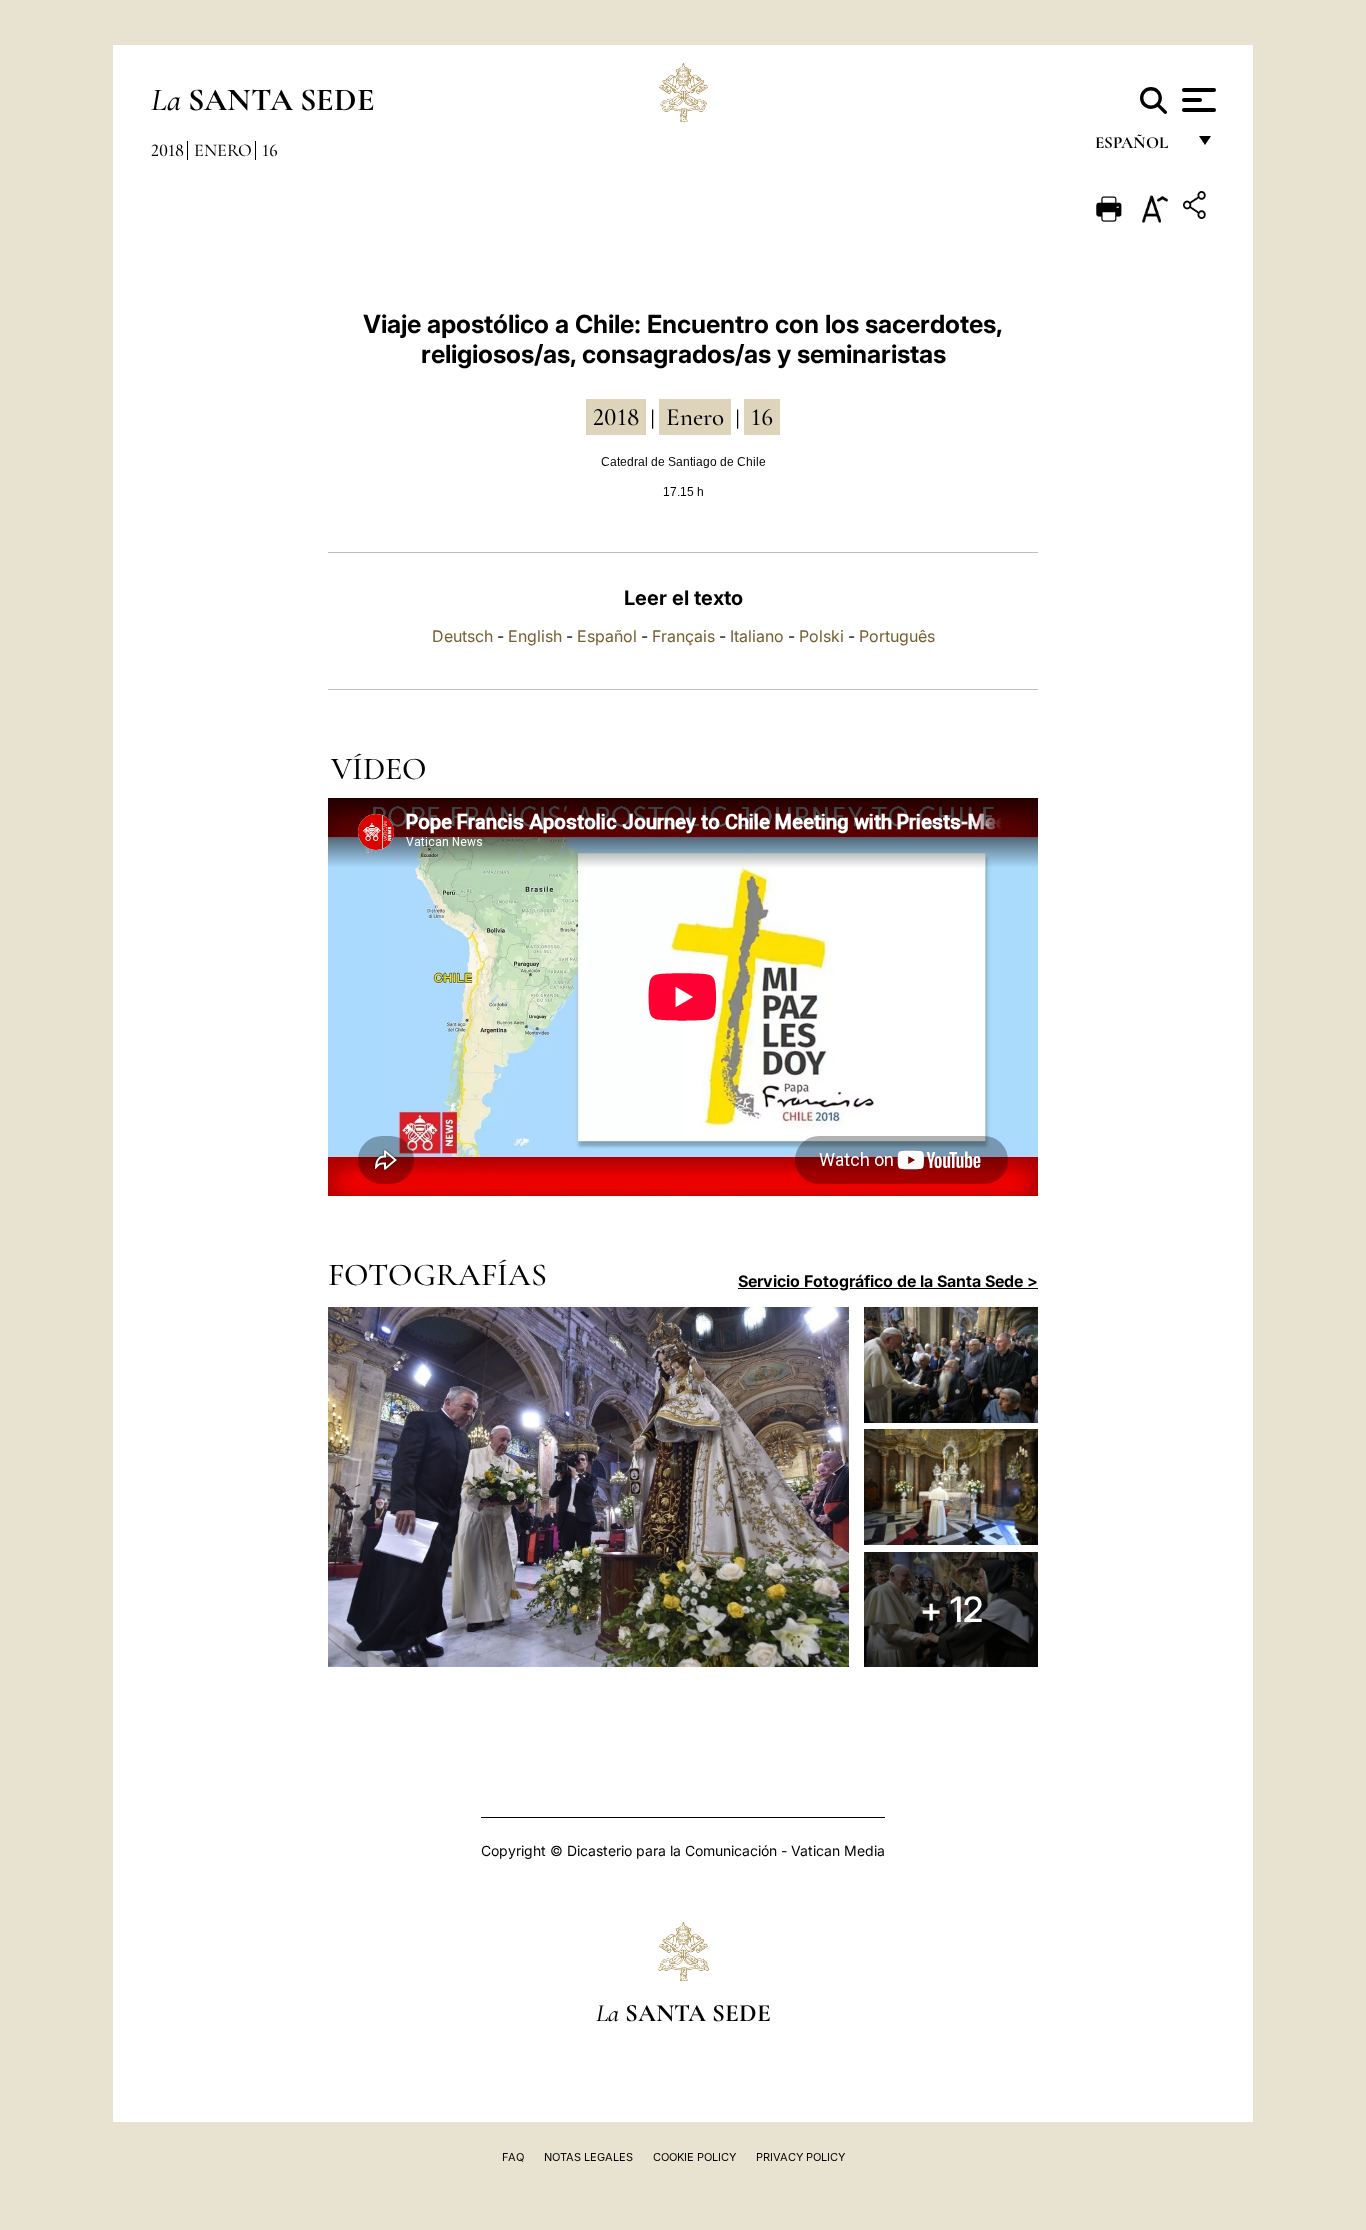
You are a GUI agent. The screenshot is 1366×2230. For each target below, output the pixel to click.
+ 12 (951, 1609)
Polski (821, 636)
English (535, 636)
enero (695, 417)
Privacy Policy (800, 2157)
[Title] (1197, 208)
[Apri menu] (1196, 100)
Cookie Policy (694, 2157)
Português (897, 636)
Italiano (757, 636)
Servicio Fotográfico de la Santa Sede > (888, 1281)
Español (607, 636)
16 (270, 150)
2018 (167, 150)
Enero (223, 150)
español (1139, 147)
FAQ (513, 2157)
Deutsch (462, 636)
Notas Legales (588, 2157)
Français (683, 636)
